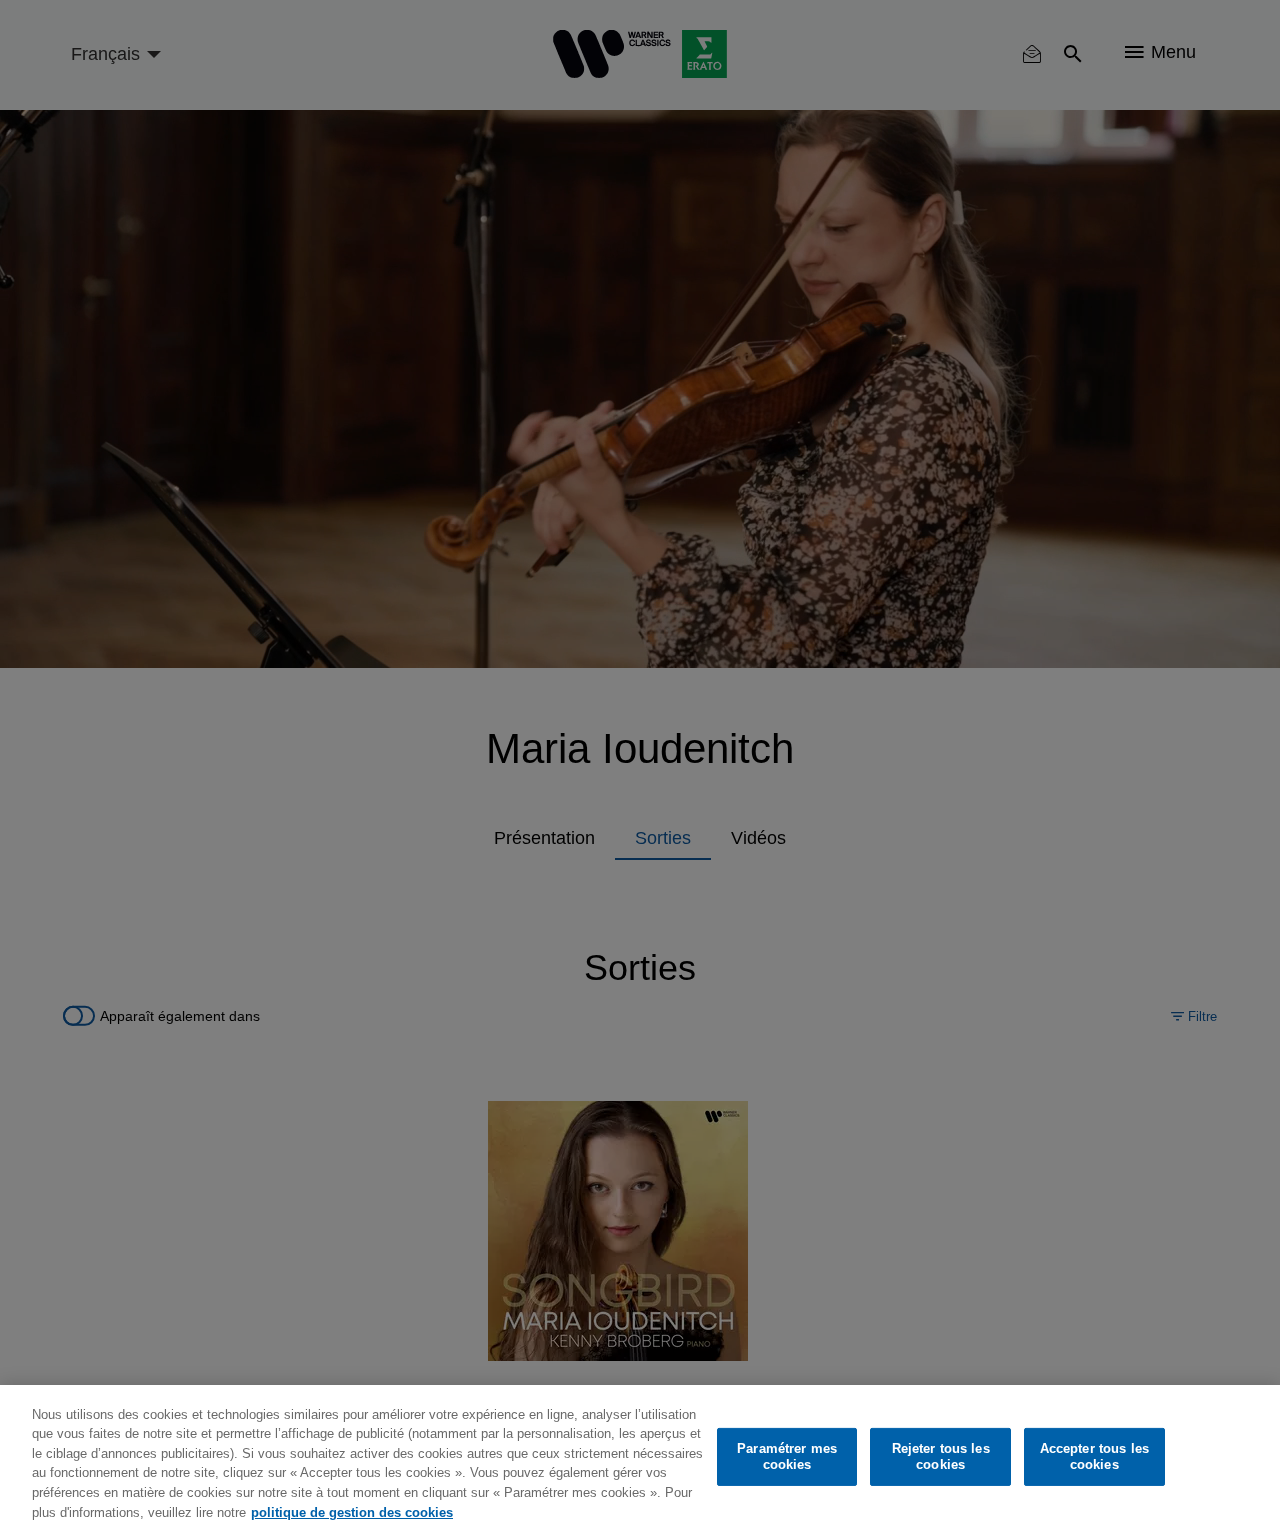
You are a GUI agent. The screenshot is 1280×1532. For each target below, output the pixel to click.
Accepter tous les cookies (1094, 1456)
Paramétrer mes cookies (787, 1456)
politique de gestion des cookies (352, 1511)
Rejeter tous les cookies (941, 1456)
